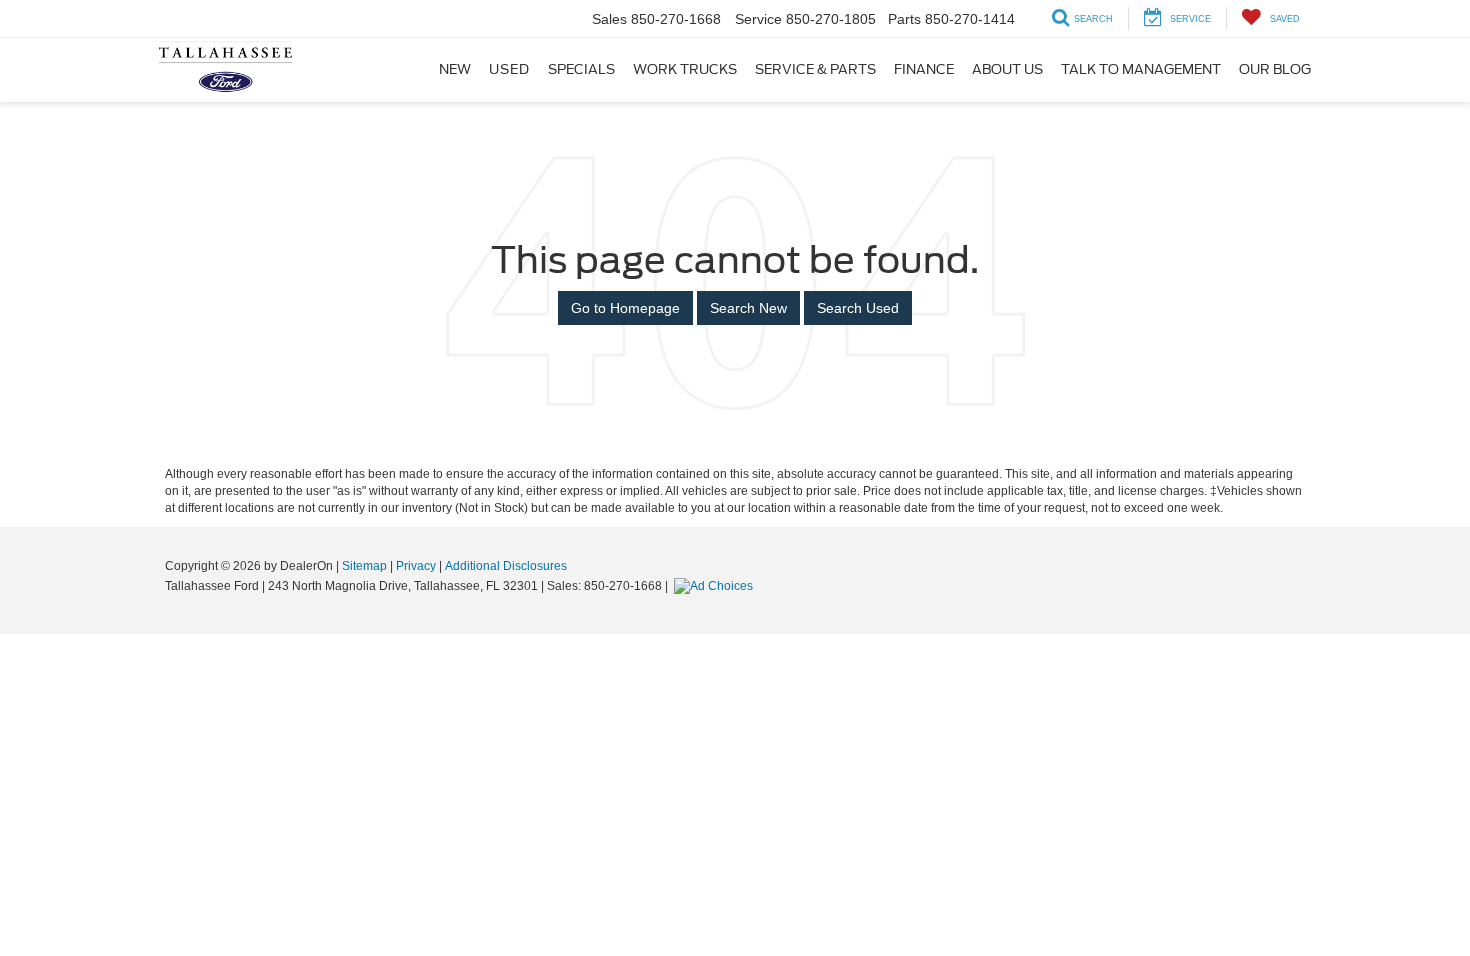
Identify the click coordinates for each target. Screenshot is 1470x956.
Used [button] (509, 69)
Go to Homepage (625, 308)
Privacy (416, 566)
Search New (748, 308)
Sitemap (364, 566)
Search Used (858, 308)
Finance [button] (924, 69)
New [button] (455, 69)
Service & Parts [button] (815, 69)
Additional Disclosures (506, 566)
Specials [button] (581, 69)
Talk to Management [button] (1141, 69)
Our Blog (1275, 69)
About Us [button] (1007, 69)
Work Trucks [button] (685, 69)
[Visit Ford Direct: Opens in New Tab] (716, 586)
